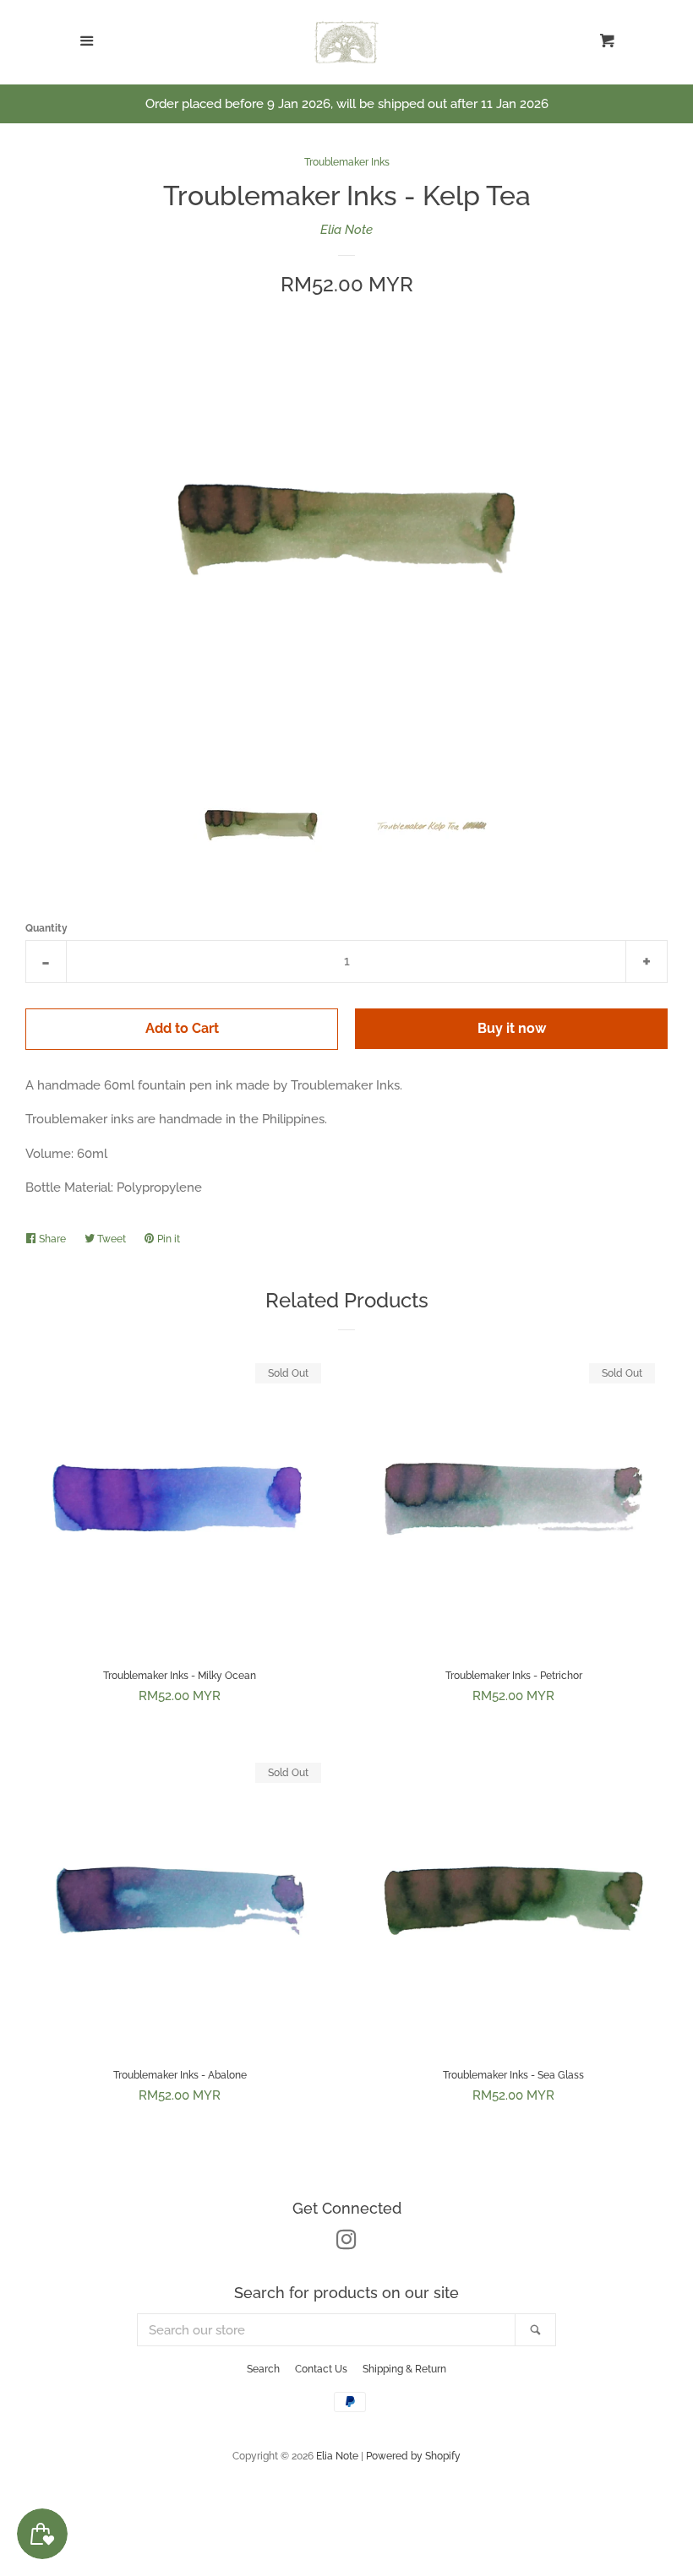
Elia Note (346, 230)
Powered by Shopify (413, 2456)
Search (263, 2369)
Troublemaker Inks (347, 162)
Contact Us (321, 2369)
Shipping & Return (404, 2369)
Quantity (46, 928)
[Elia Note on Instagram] (346, 2243)
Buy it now (512, 1028)
